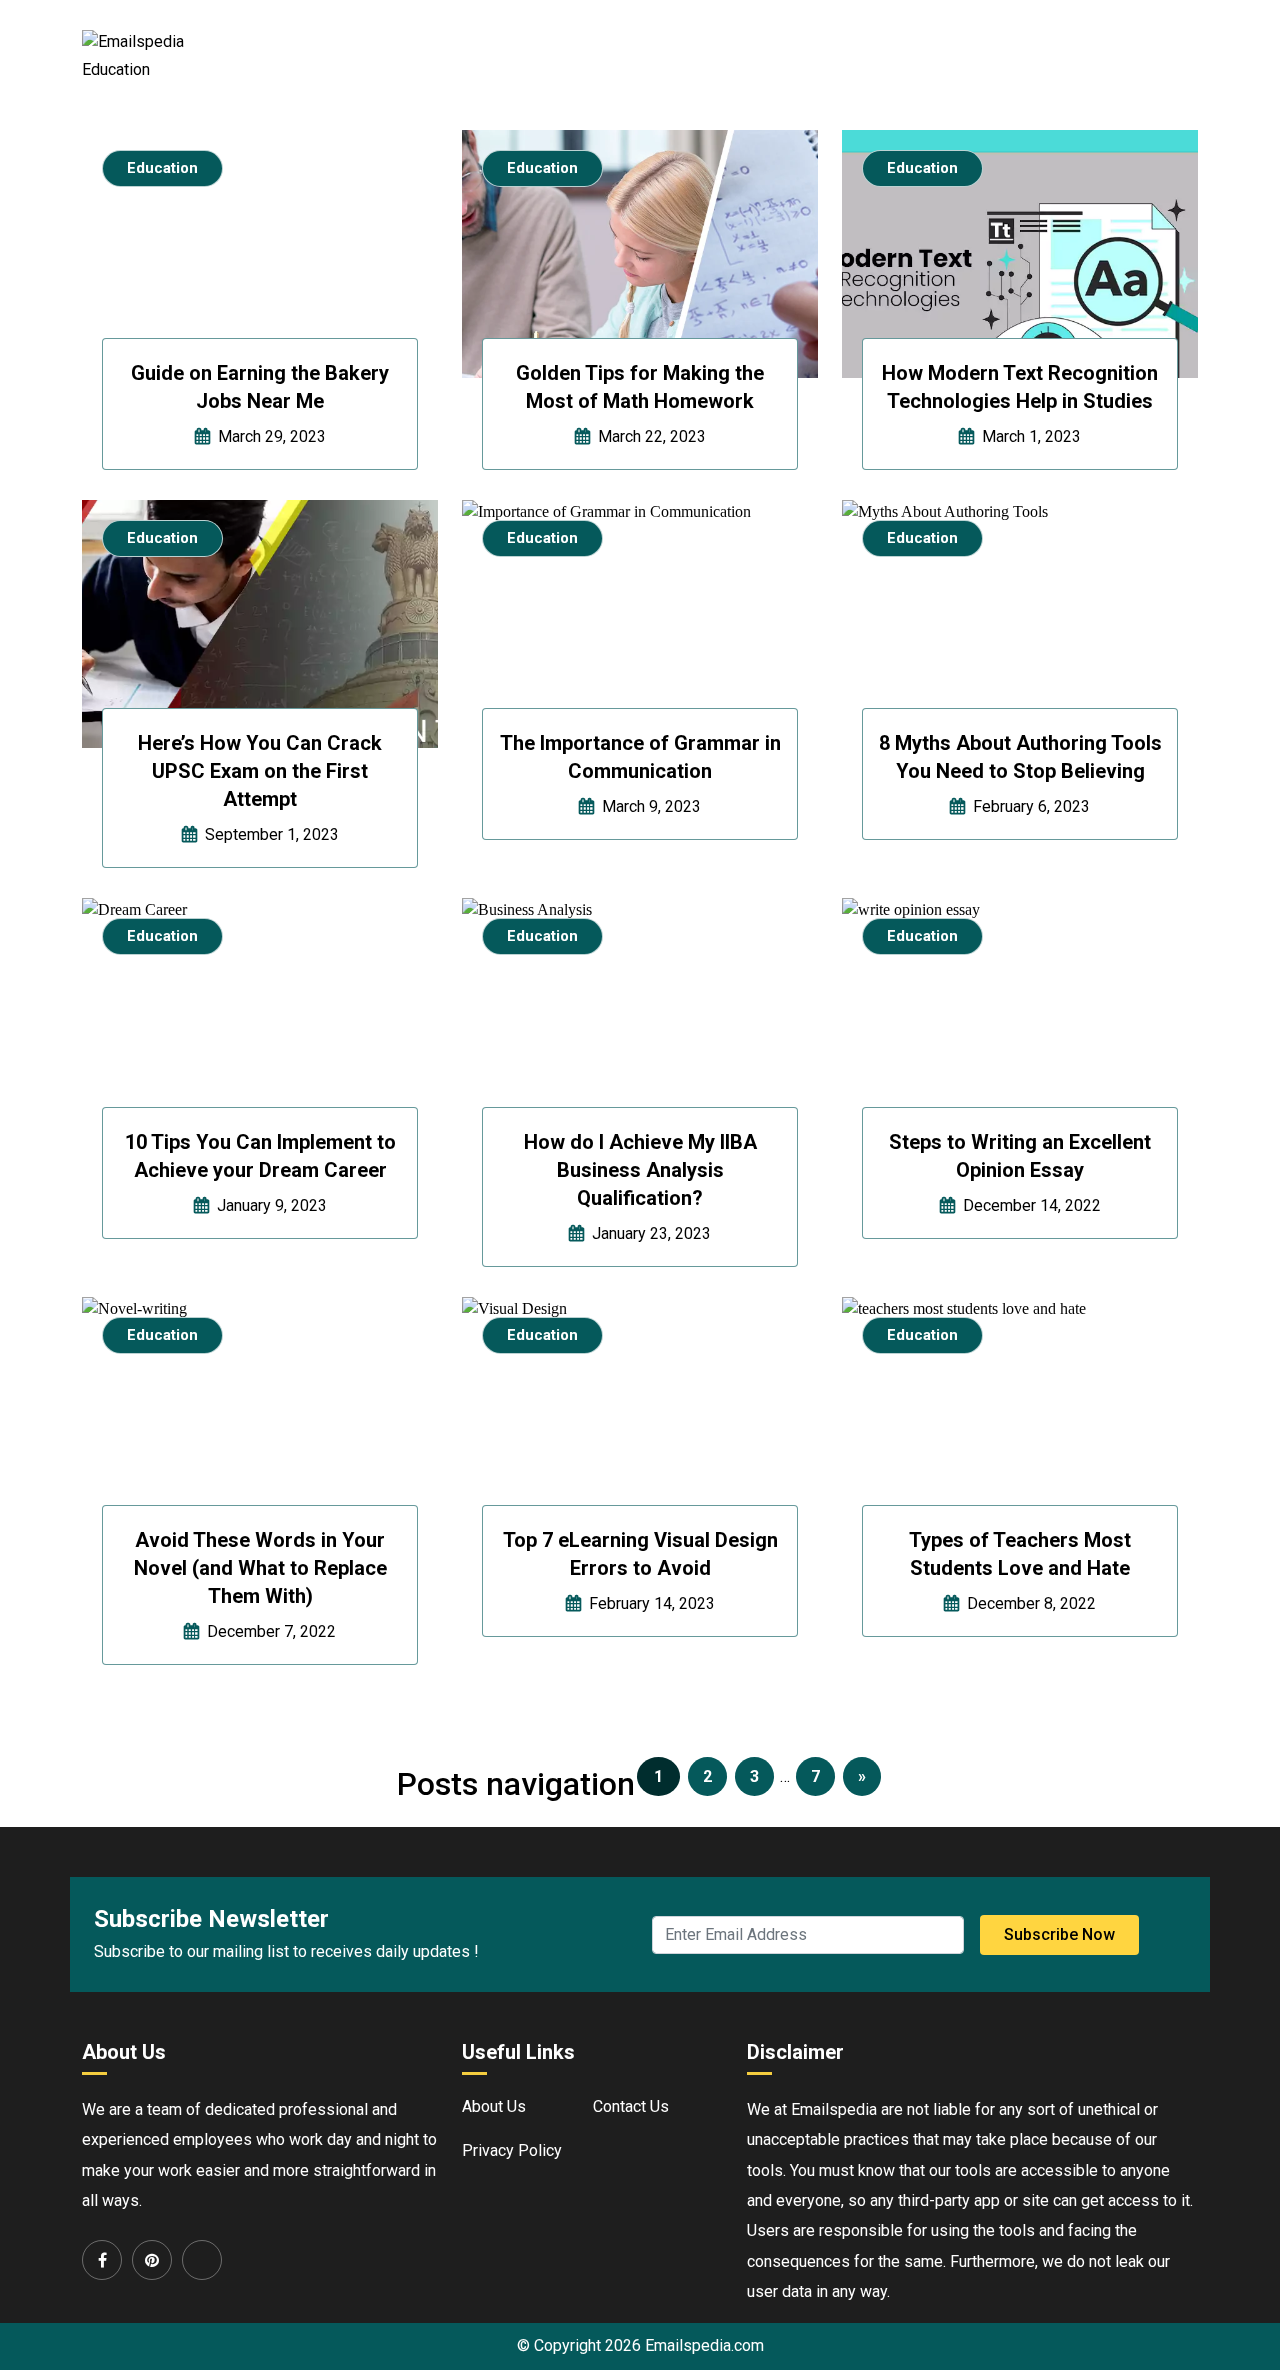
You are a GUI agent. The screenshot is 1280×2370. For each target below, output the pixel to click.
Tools (996, 41)
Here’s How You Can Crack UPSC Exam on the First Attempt (260, 771)
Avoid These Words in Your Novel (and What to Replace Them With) (260, 1568)
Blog (1076, 41)
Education (162, 168)
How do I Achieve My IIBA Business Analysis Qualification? (640, 1170)
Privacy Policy (512, 2150)
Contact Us (1160, 41)
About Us (915, 41)
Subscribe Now (1059, 1934)
